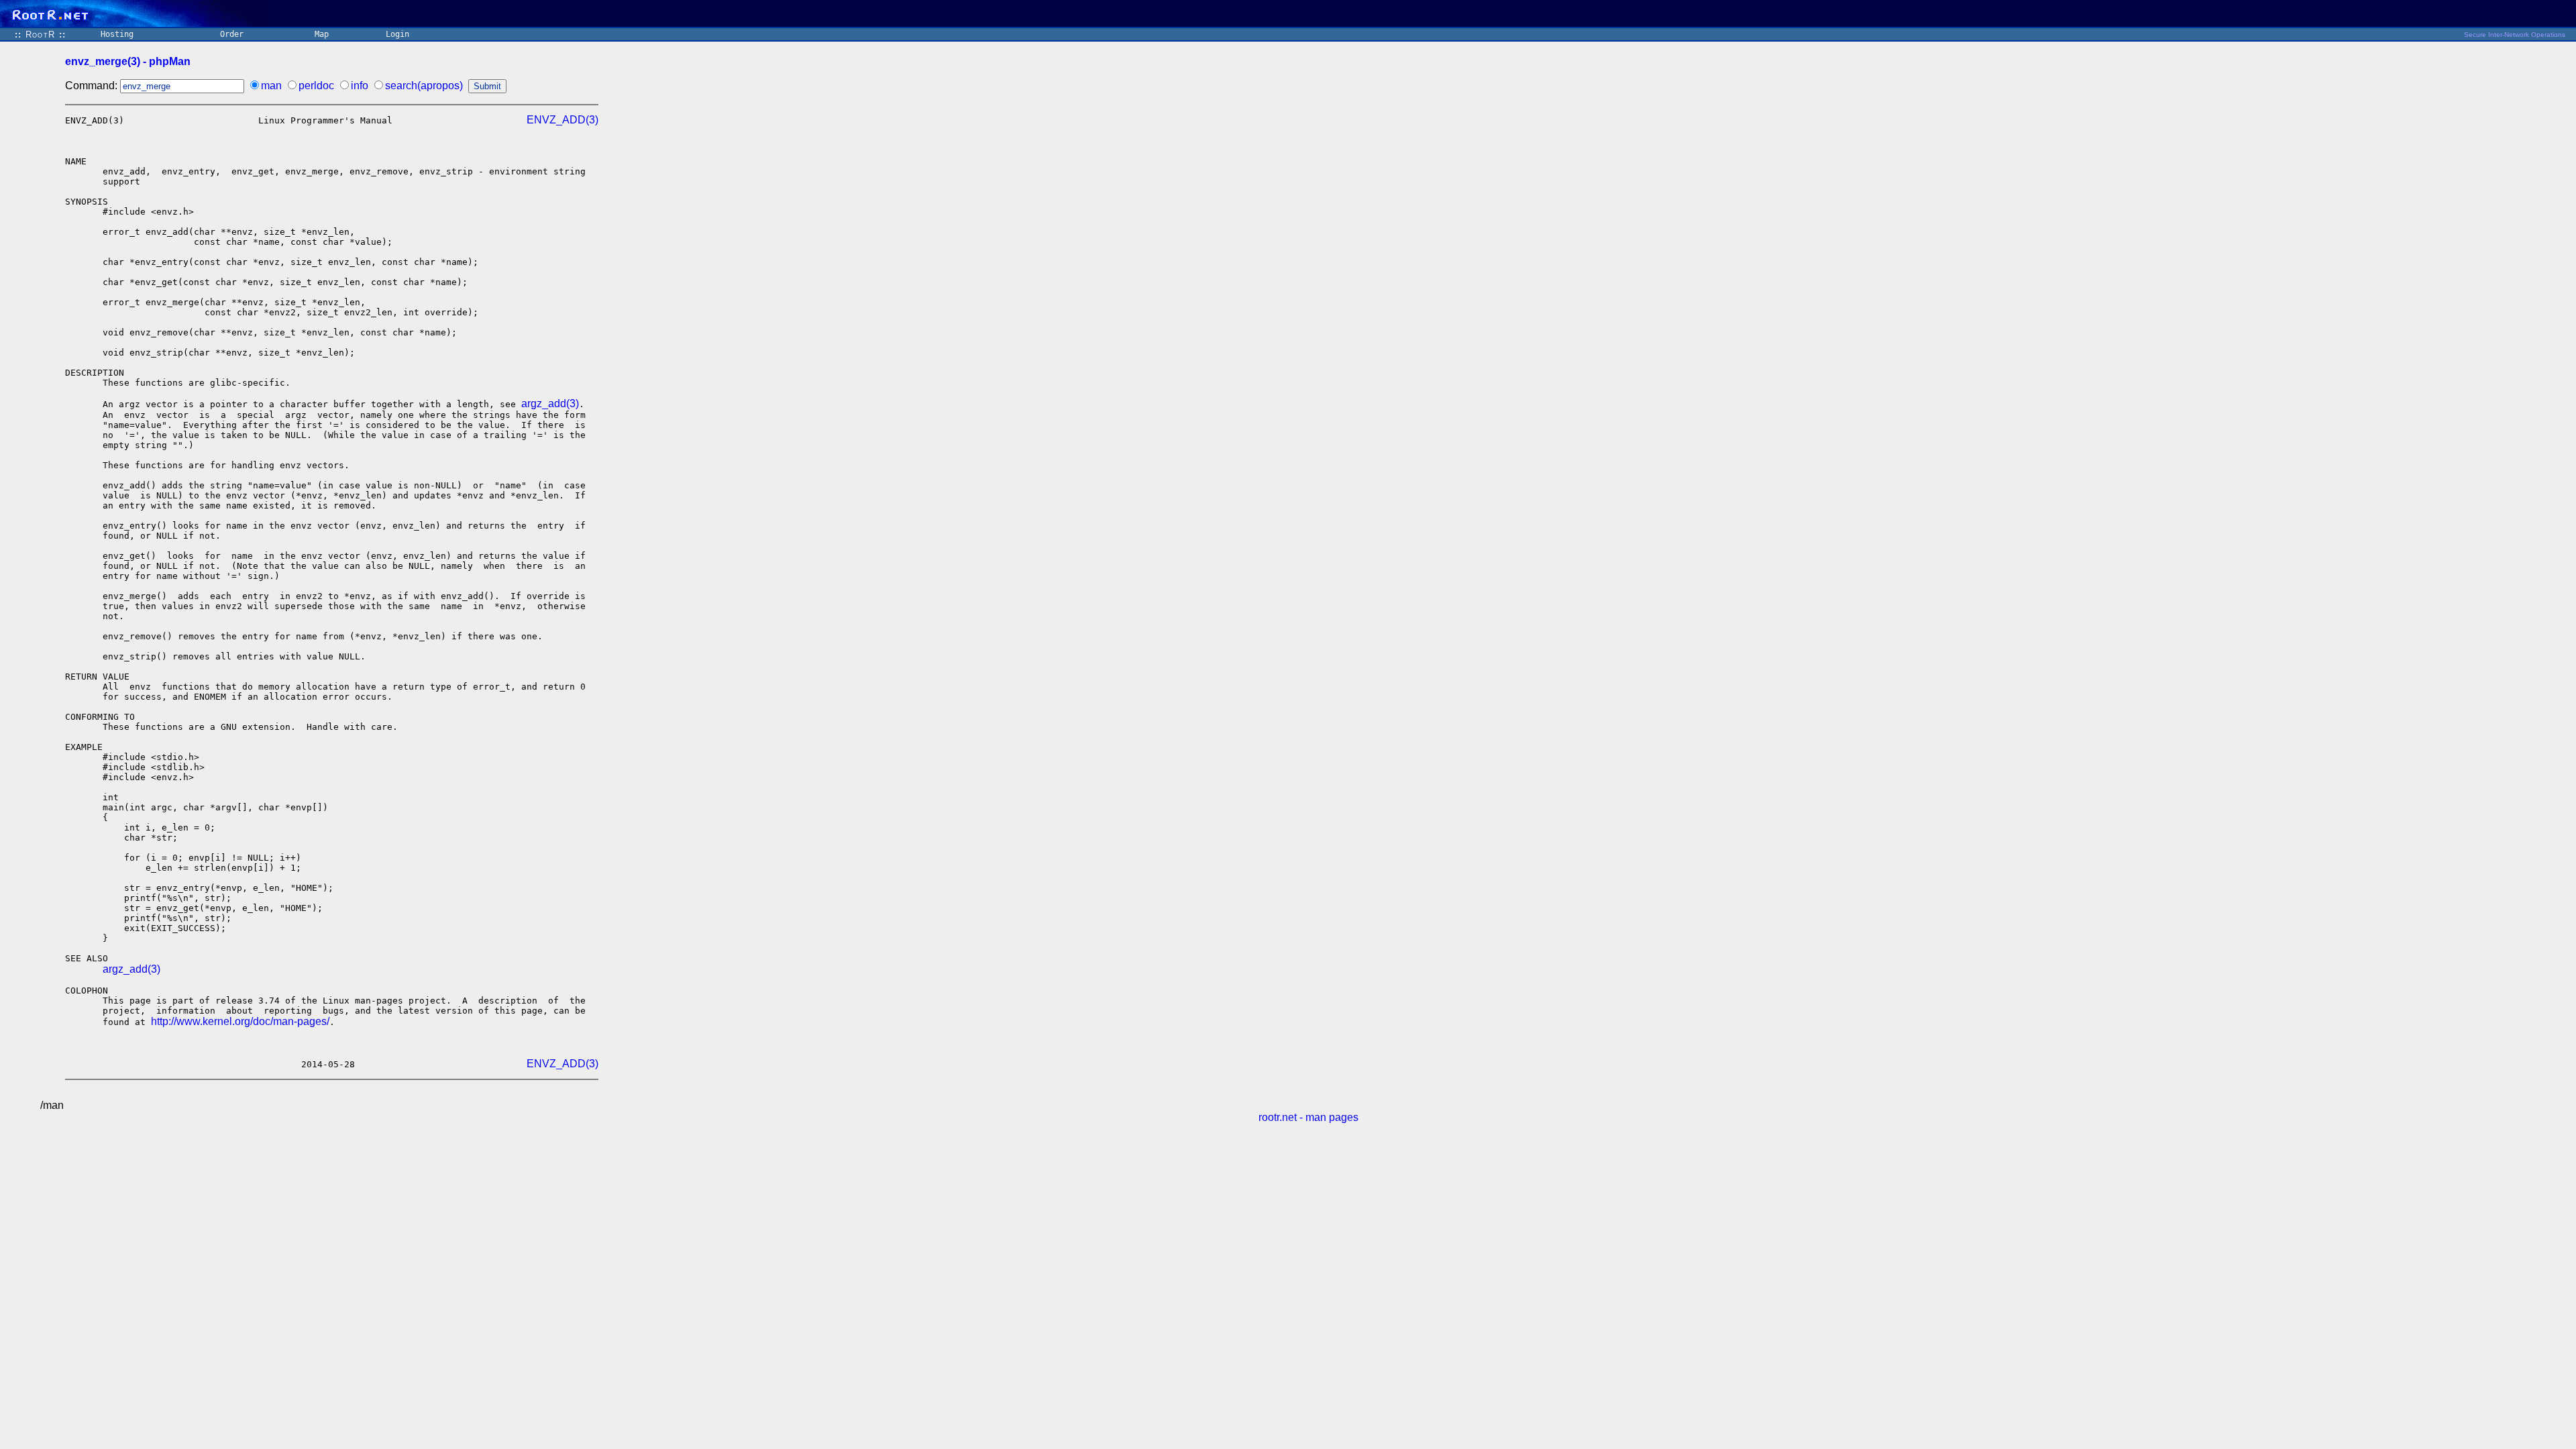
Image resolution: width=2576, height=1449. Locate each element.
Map (322, 34)
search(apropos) (424, 86)
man (271, 86)
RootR (40, 35)
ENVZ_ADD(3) (562, 120)
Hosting (117, 34)
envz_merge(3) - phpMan (128, 61)
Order (232, 34)
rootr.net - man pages (1308, 1117)
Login (397, 34)
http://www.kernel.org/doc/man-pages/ (240, 1021)
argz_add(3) (550, 404)
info (360, 86)
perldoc (316, 86)
